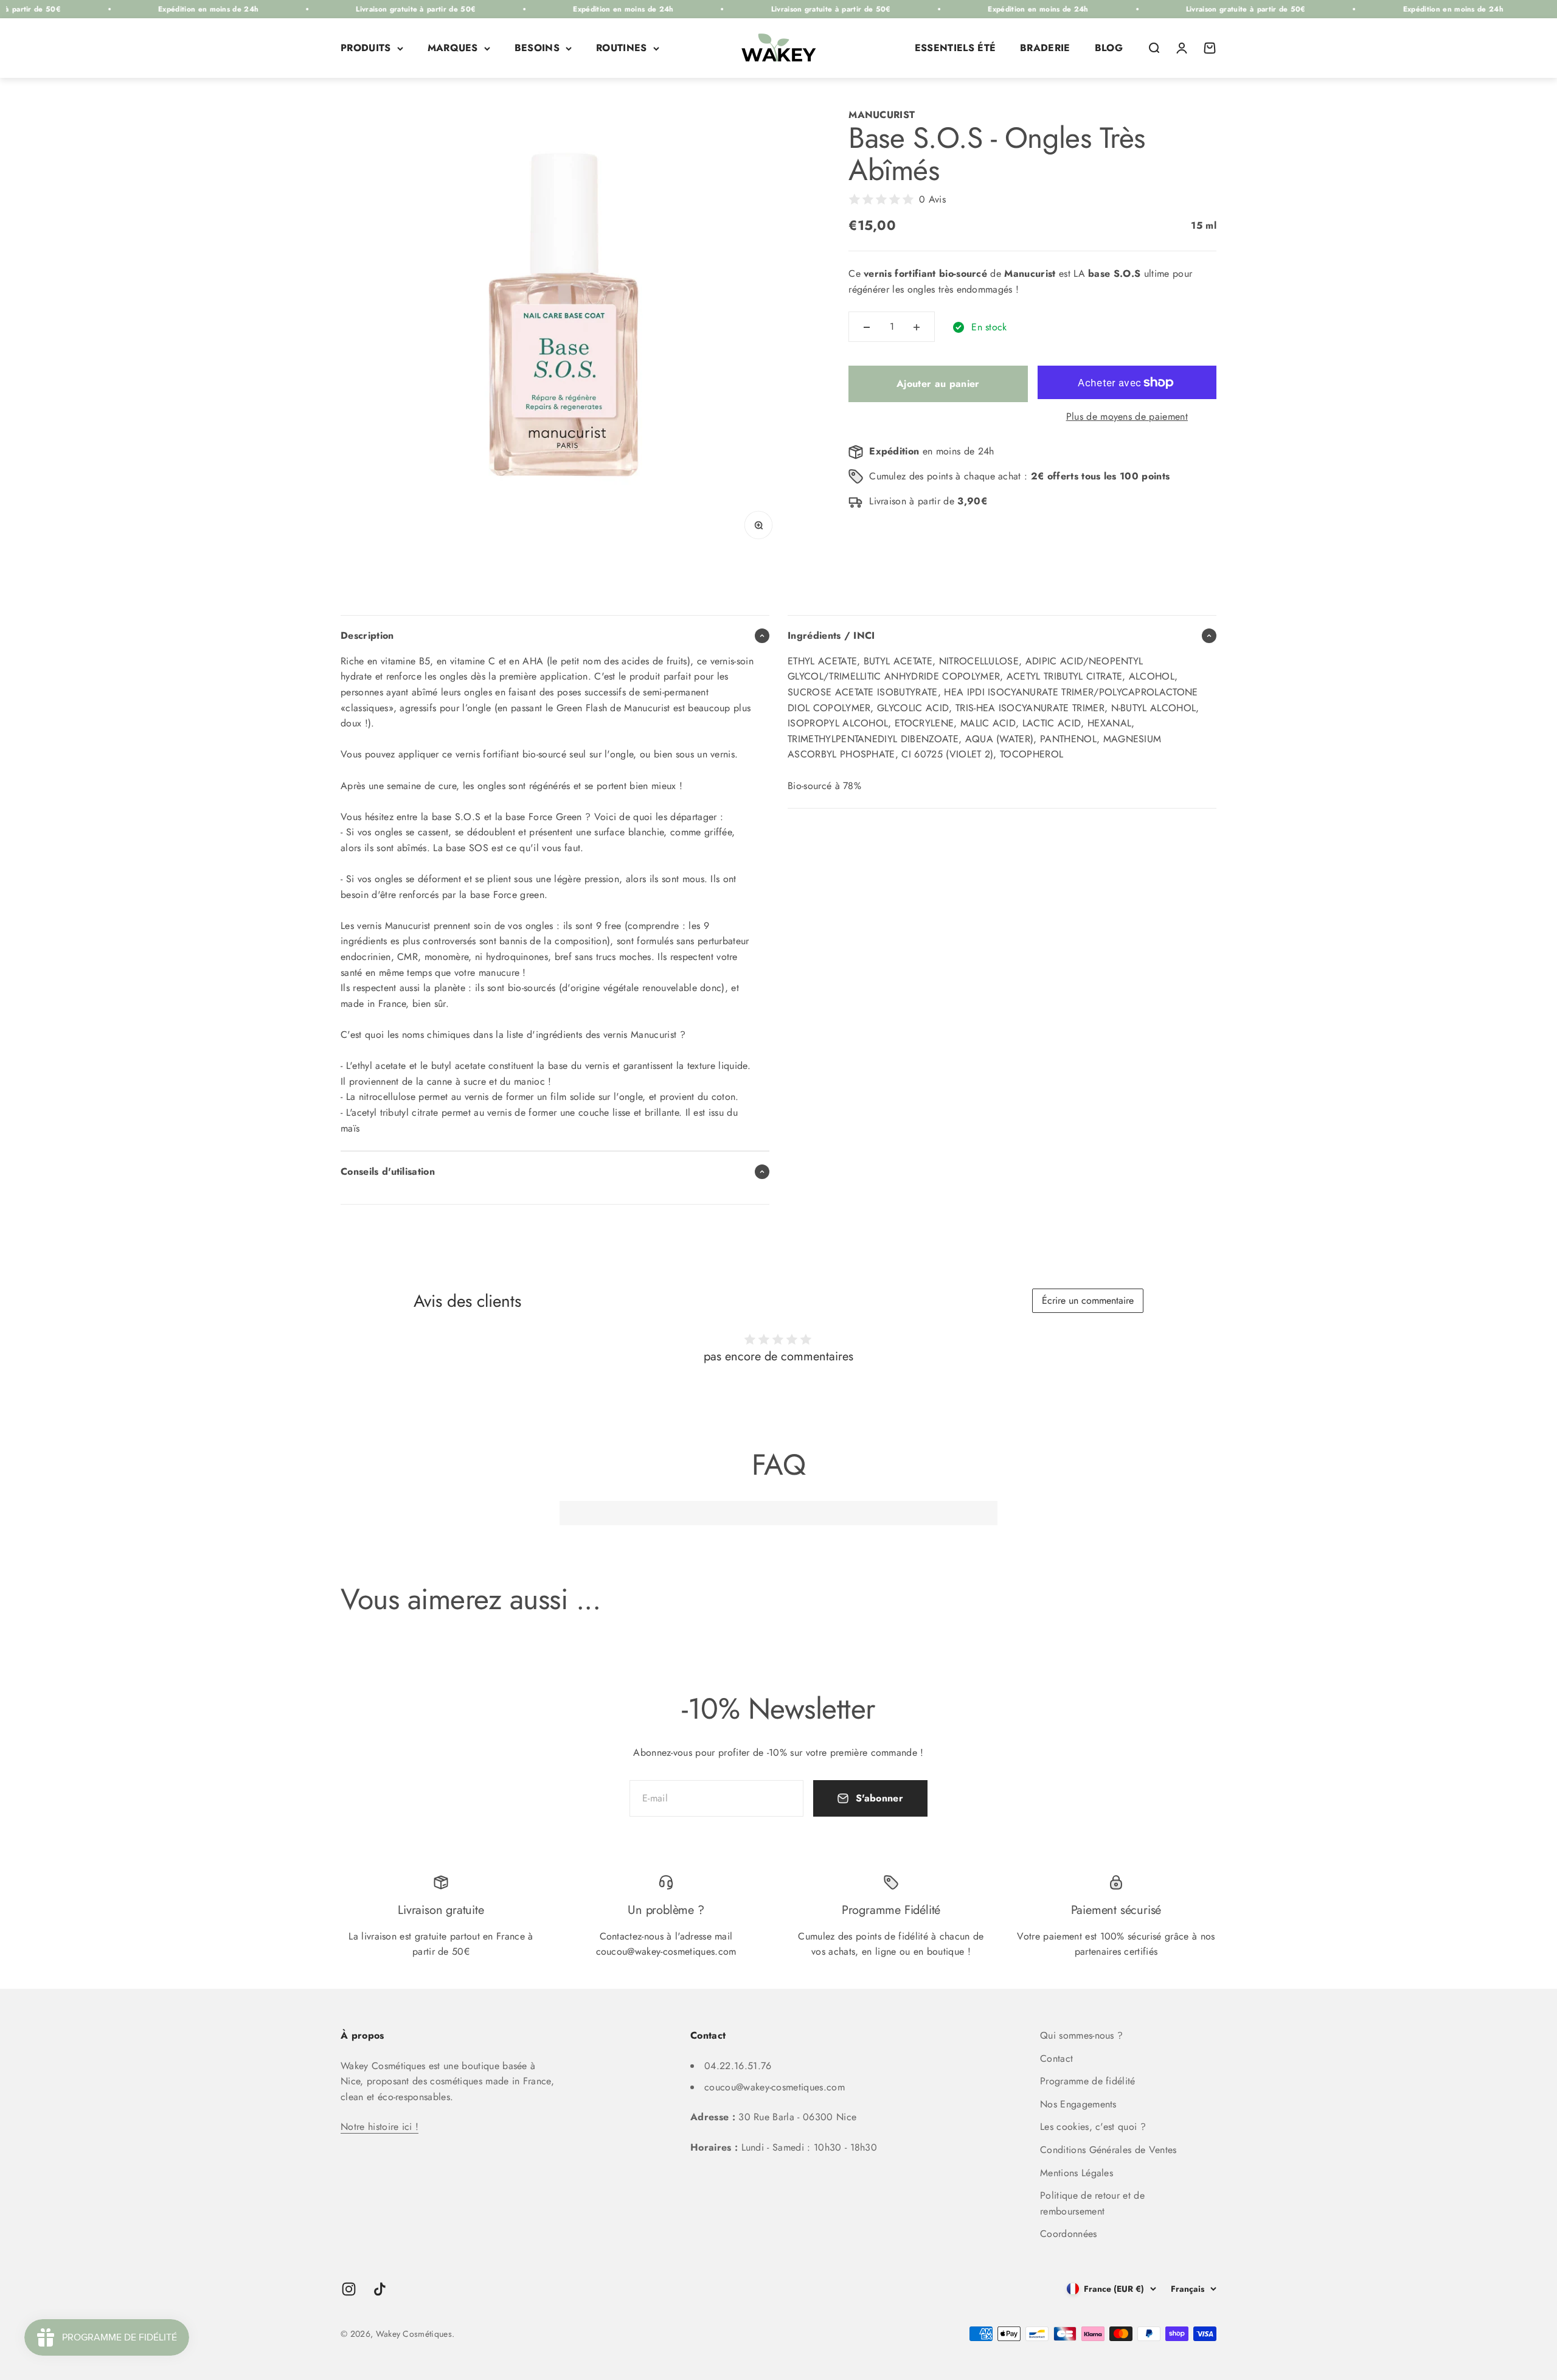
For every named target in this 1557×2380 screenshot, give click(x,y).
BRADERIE (1045, 48)
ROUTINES (622, 48)
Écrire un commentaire (1088, 1300)
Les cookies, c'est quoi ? (1093, 2127)
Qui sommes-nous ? (1081, 2035)
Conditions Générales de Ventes (1108, 2150)
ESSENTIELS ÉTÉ (955, 48)
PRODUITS (366, 48)
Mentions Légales (1077, 2173)
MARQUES (453, 48)
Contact (1056, 2058)
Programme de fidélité (1088, 2081)
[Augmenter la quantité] (917, 327)
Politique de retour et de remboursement (1092, 2203)
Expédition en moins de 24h (113, 9)
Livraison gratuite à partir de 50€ (321, 9)
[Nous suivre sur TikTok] (380, 2289)
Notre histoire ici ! (380, 2127)
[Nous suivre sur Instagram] (349, 2289)
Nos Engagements (1078, 2104)
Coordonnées (1069, 2234)
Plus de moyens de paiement (1127, 416)
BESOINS (537, 48)
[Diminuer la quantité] (867, 327)
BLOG (1109, 48)
